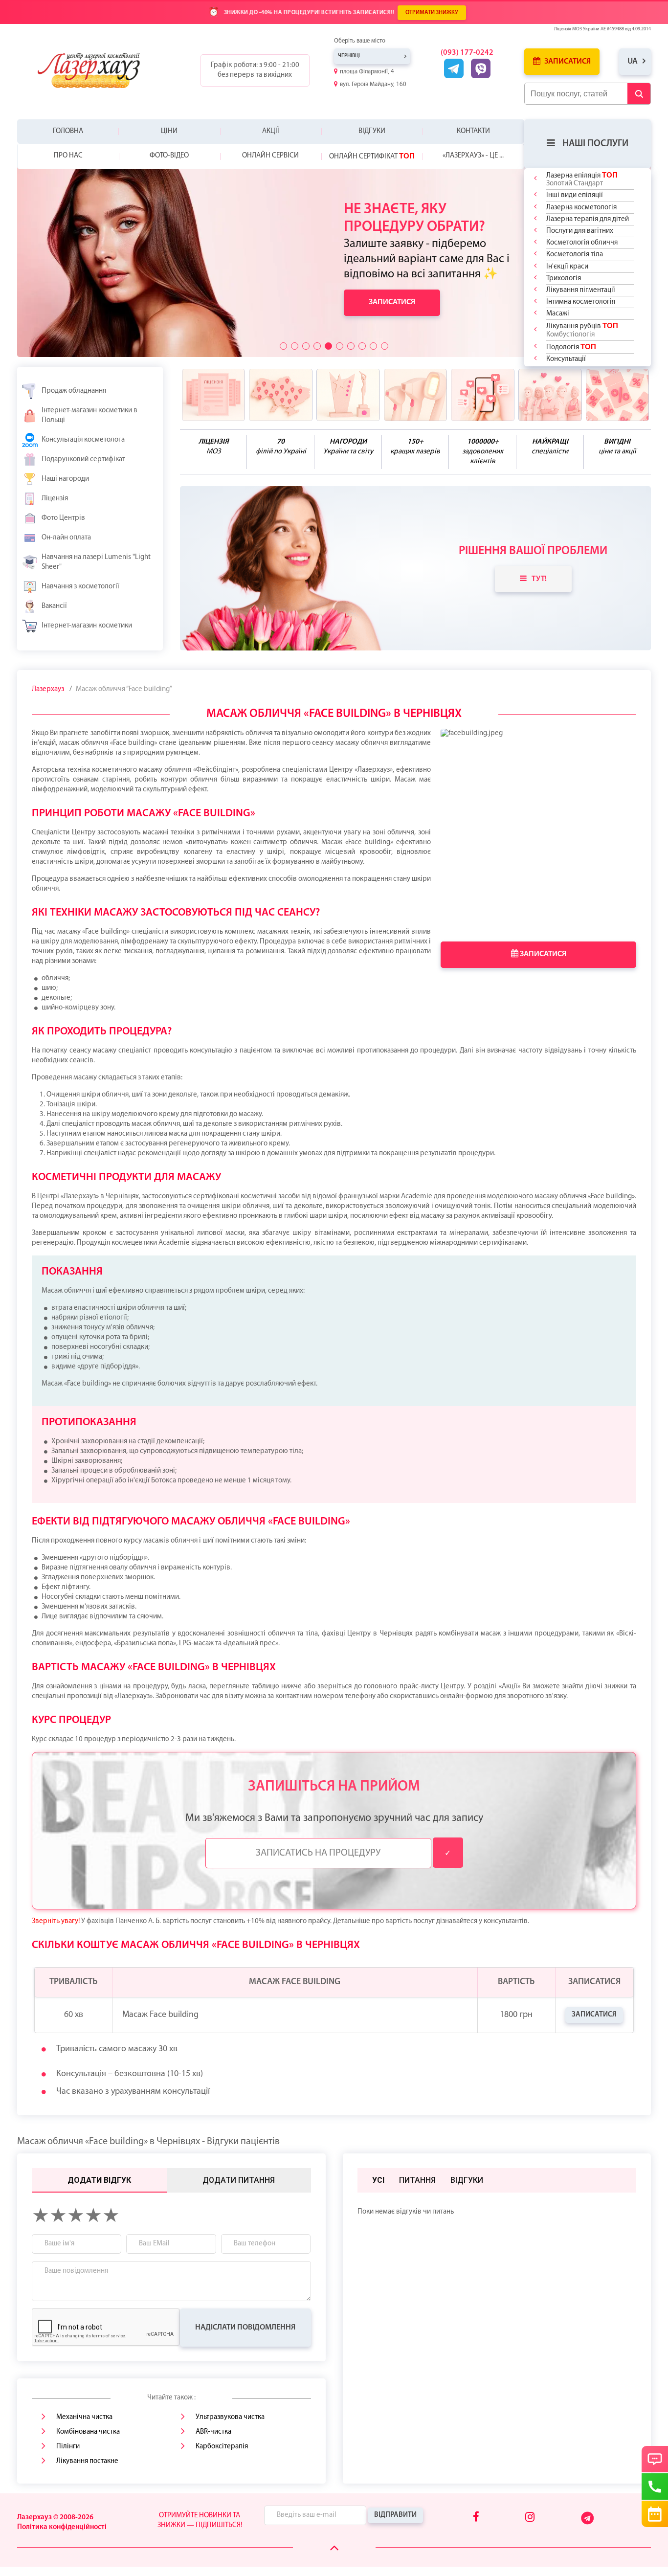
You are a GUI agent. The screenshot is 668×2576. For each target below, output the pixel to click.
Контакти (473, 131)
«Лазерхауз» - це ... (473, 156)
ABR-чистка (213, 2432)
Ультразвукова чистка (230, 2417)
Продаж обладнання (74, 391)
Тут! (539, 579)
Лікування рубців (582, 330)
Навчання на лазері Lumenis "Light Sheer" (96, 562)
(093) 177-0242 (467, 53)
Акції (271, 131)
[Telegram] (588, 2522)
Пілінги (68, 2447)
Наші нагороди (65, 479)
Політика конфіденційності (62, 2527)
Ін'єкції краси (567, 267)
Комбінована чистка (88, 2432)
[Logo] (96, 70)
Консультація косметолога (83, 440)
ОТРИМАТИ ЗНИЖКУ (432, 13)
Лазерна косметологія (581, 208)
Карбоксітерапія (222, 2447)
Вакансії (54, 606)
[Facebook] (476, 2518)
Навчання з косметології (80, 587)
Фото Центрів (63, 518)
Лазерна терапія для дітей (588, 219)
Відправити (395, 2515)
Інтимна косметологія (581, 302)
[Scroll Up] (334, 2548)
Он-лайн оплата (66, 538)
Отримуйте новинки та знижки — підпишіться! (200, 2520)
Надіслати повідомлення (245, 2328)
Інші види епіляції (575, 195)
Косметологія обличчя (582, 243)
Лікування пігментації (581, 290)
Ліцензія (55, 499)
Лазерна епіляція (582, 179)
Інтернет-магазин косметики (87, 626)
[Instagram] (530, 2518)
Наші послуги (595, 144)
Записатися (567, 62)
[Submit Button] (639, 94)
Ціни (169, 131)
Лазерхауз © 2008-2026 (55, 2518)
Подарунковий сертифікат (83, 459)
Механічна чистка (84, 2417)
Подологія (571, 347)
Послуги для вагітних (580, 231)
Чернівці (349, 56)
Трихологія (564, 279)
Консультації (566, 359)
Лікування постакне (87, 2461)
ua (633, 61)
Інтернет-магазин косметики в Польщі (89, 415)
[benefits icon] (214, 395)
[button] (283, 346)
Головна (68, 131)
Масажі (558, 314)
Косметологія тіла (575, 255)
